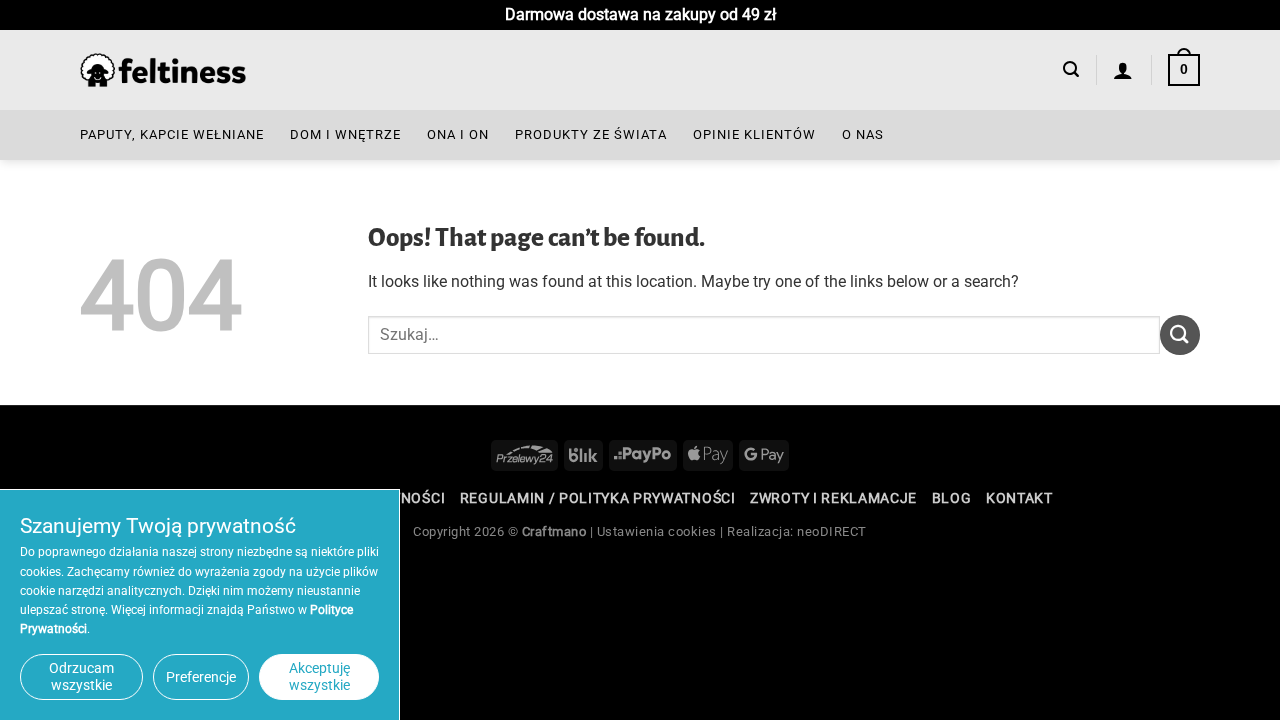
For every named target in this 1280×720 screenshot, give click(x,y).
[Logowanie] (1123, 70)
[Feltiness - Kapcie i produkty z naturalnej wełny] (163, 70)
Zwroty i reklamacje (833, 498)
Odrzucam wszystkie (81, 676)
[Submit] (1180, 334)
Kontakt (1019, 498)
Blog (952, 498)
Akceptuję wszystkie (319, 676)
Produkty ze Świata (591, 134)
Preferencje (201, 677)
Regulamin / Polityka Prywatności (598, 498)
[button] (1071, 69)
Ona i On (458, 134)
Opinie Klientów (754, 134)
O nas (863, 134)
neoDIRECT (832, 531)
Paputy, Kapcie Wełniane (172, 134)
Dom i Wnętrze (345, 134)
